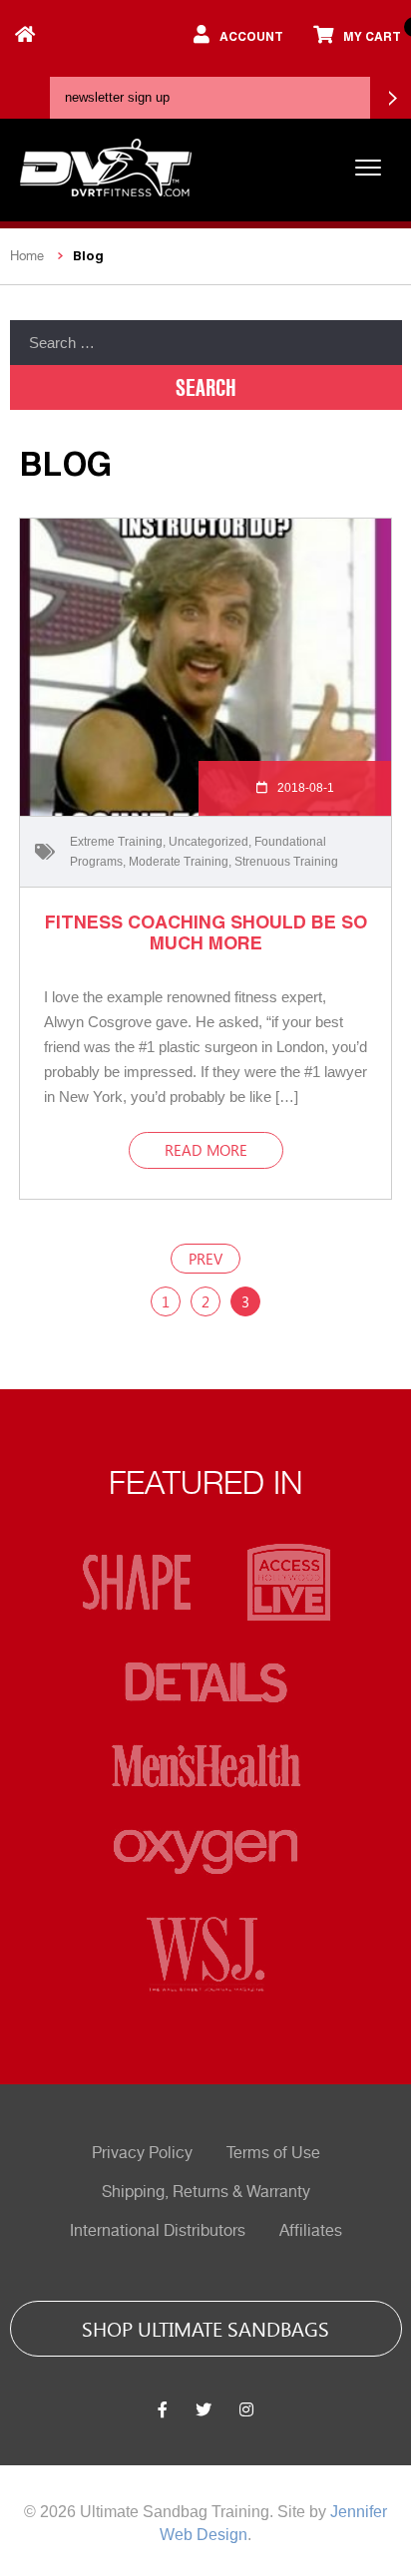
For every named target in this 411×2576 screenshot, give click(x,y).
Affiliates (311, 2231)
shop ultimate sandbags (205, 2328)
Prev (205, 1259)
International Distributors (158, 2231)
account (251, 36)
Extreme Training (116, 842)
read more (206, 1150)
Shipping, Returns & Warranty (206, 2192)
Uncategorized (208, 842)
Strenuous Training (286, 862)
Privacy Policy (142, 2153)
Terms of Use (273, 2153)
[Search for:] (206, 343)
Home (27, 256)
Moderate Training (179, 862)
